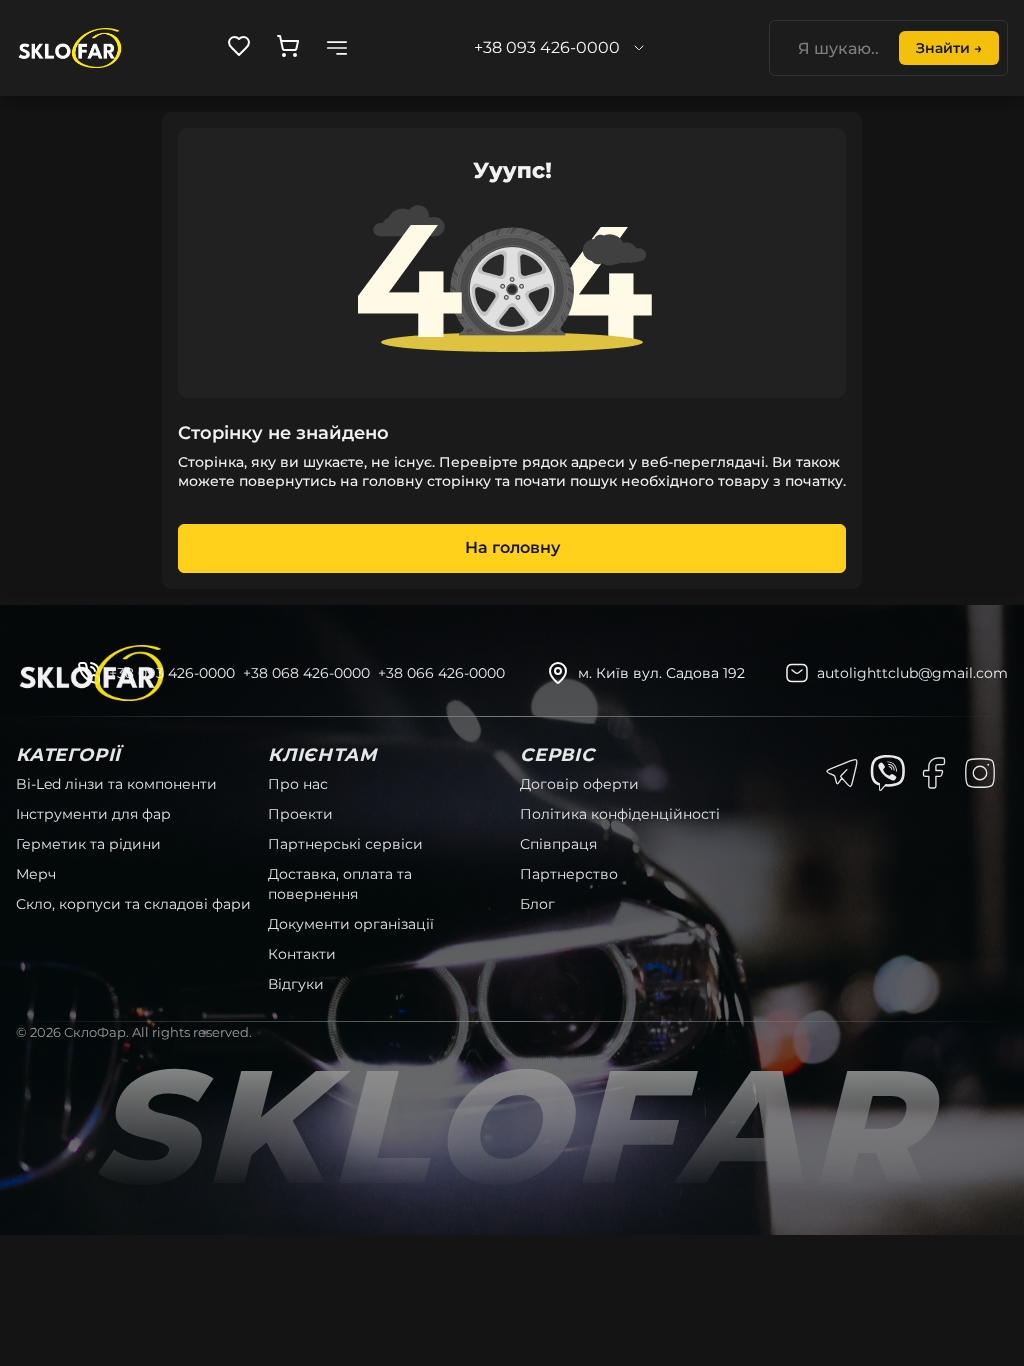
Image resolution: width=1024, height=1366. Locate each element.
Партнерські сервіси (345, 844)
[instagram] (980, 773)
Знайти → (949, 48)
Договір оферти (579, 784)
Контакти (302, 954)
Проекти (300, 814)
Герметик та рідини (88, 844)
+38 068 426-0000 (306, 673)
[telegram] (842, 773)
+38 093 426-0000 (172, 673)
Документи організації (351, 924)
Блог (537, 904)
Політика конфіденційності (620, 814)
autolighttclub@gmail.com (912, 673)
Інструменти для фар (93, 814)
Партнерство (569, 874)
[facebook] (934, 773)
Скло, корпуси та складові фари (133, 904)
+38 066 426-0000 (441, 673)
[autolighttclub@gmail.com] (797, 673)
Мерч (36, 874)
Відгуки (296, 984)
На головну (512, 547)
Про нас (298, 784)
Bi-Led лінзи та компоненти (116, 784)
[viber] (888, 773)
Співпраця (558, 844)
